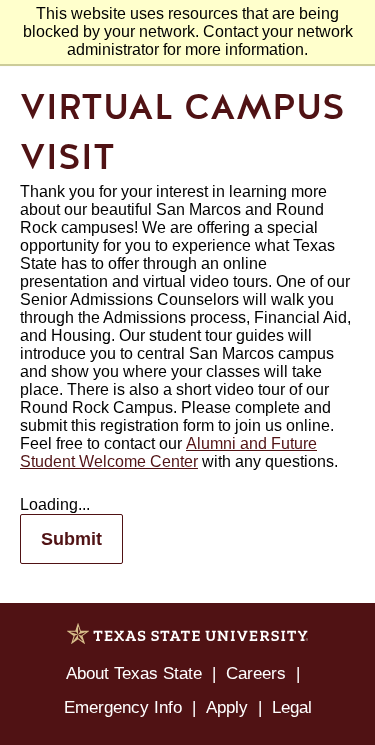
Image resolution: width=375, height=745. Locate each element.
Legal (292, 707)
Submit (71, 539)
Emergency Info (123, 707)
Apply (227, 707)
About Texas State (134, 673)
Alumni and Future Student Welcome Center (168, 452)
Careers (256, 673)
